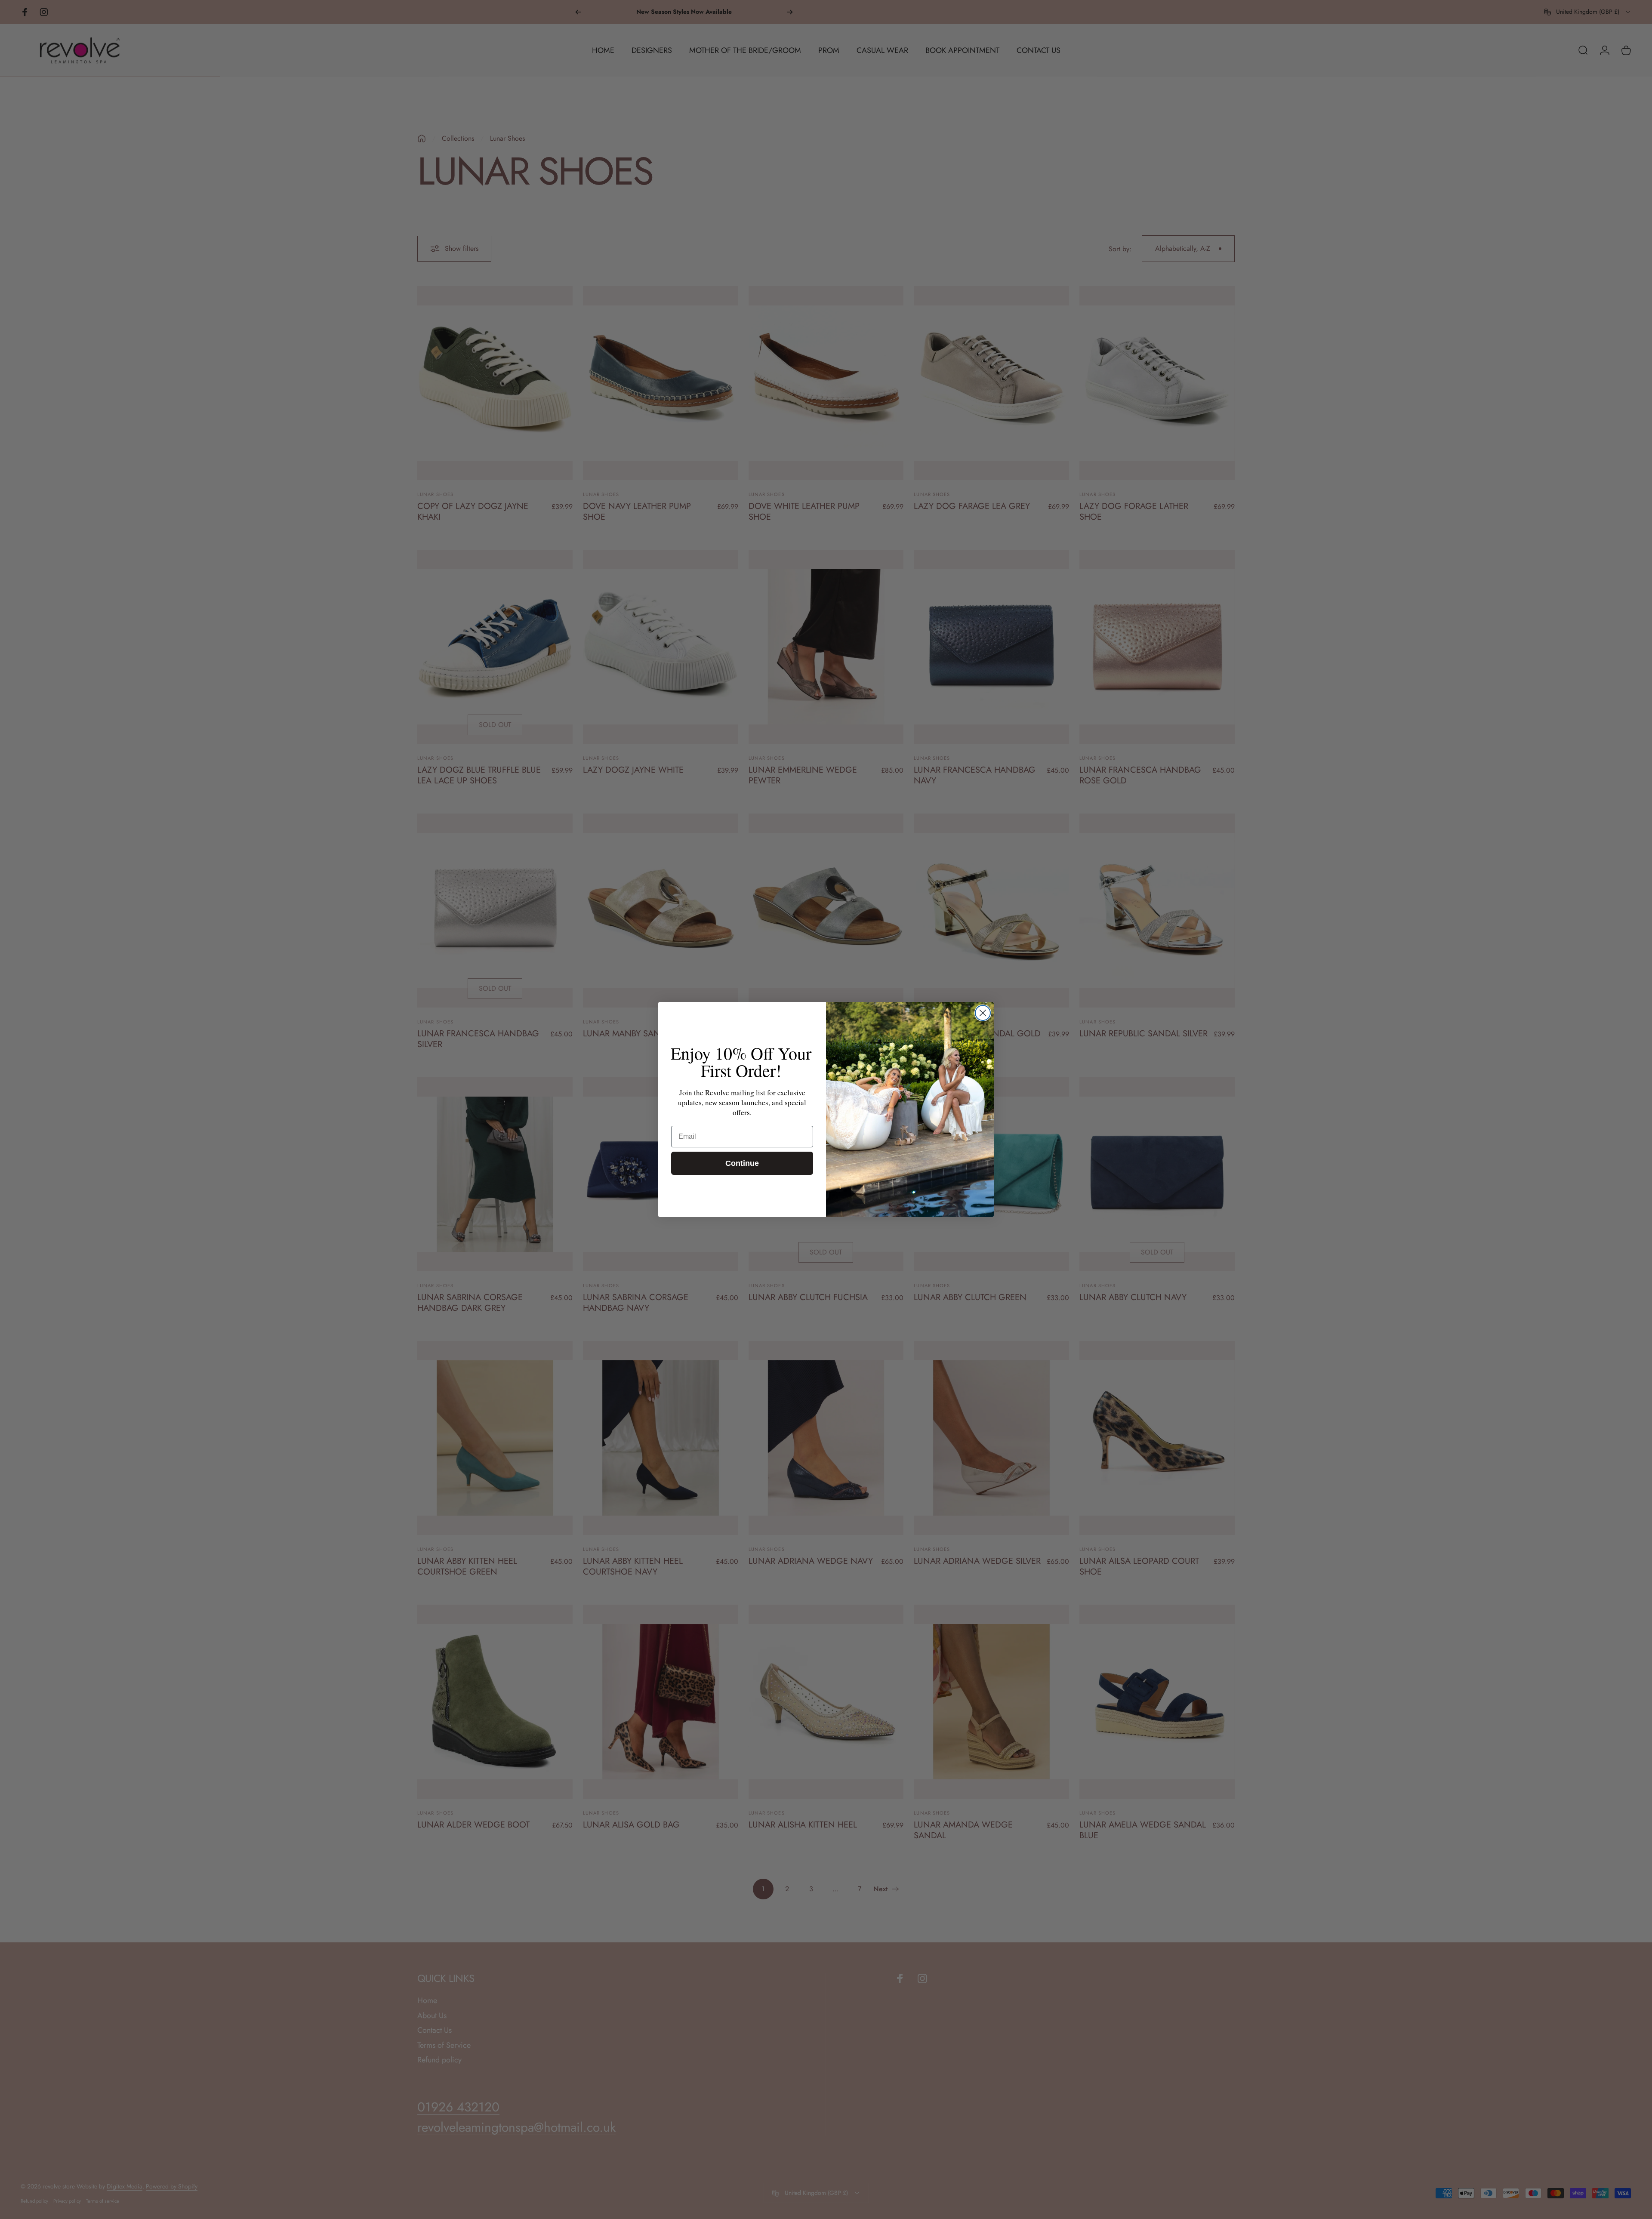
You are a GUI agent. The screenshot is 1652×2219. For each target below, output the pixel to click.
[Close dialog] (983, 1013)
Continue (742, 1163)
